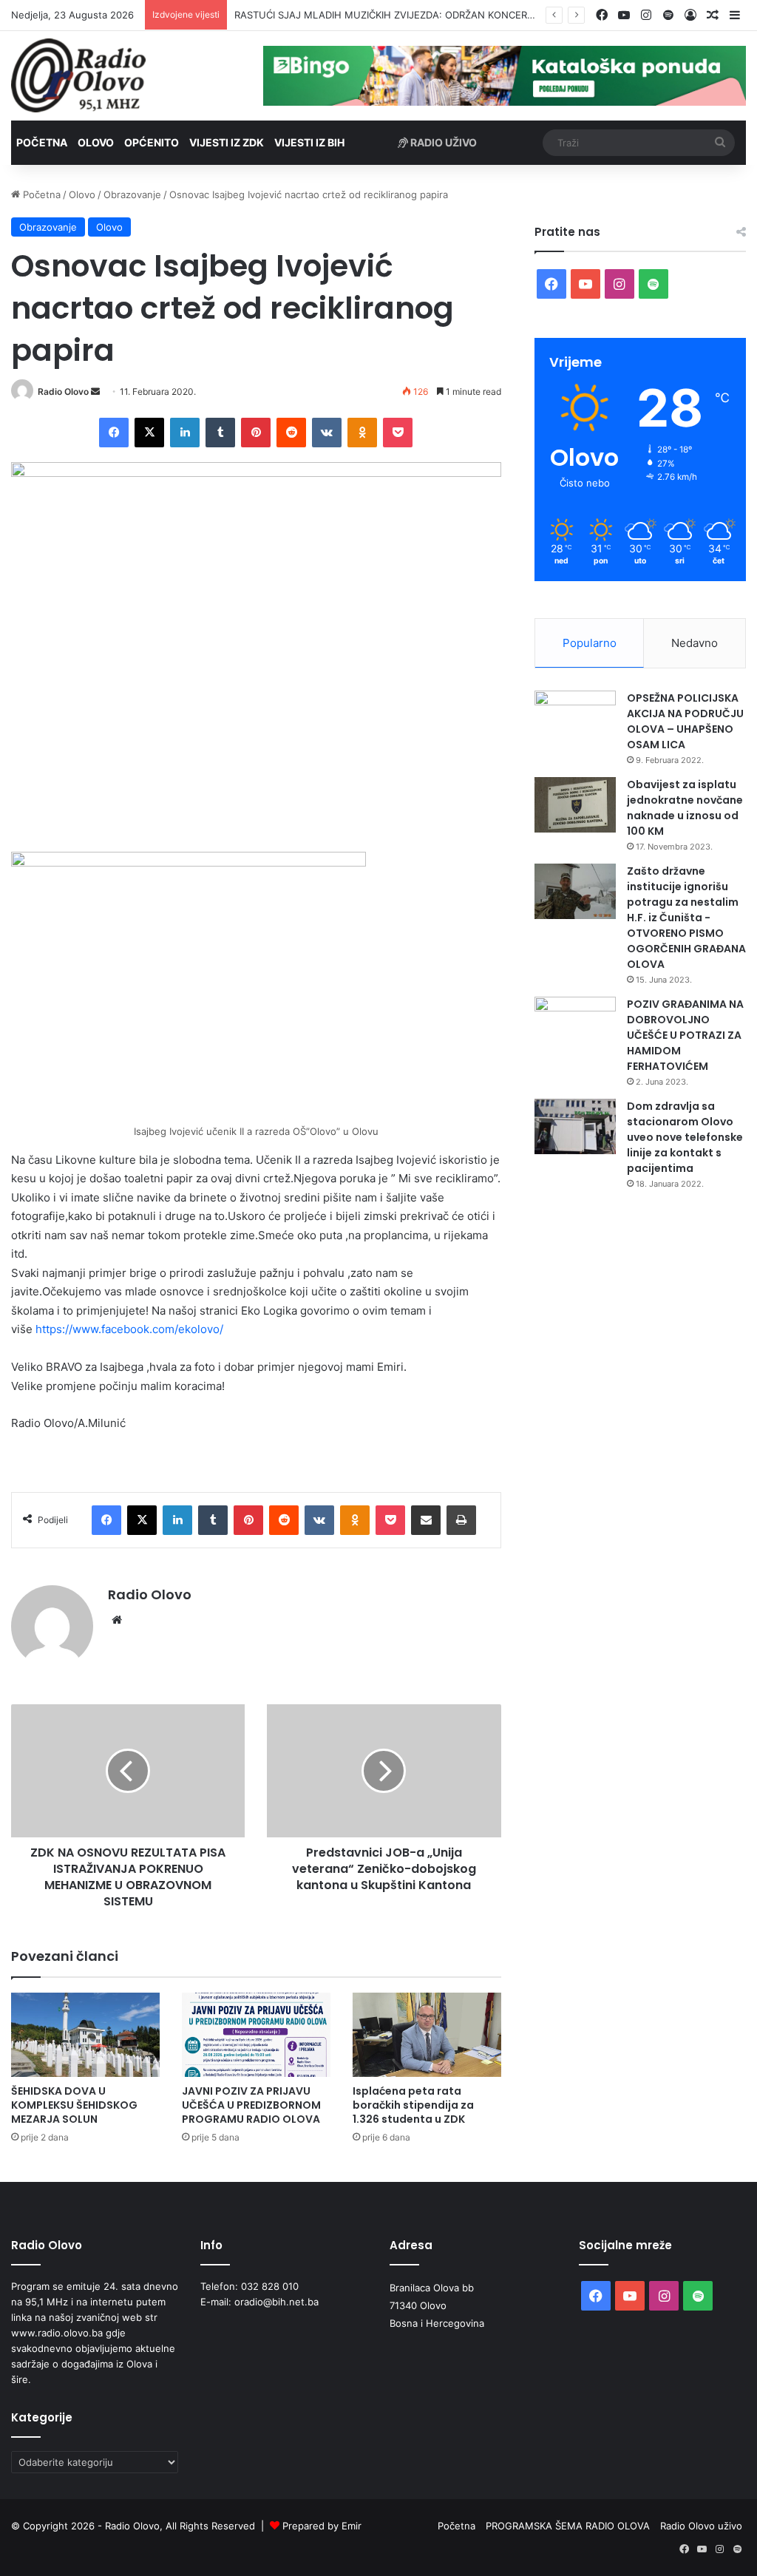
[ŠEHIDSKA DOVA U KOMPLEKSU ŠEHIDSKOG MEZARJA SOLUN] (85, 2034)
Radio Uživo (442, 142)
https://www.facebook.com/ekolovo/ (129, 1329)
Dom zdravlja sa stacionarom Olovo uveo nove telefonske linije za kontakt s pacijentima (685, 1137)
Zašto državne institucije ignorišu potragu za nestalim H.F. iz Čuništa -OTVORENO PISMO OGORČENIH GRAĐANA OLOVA (686, 918)
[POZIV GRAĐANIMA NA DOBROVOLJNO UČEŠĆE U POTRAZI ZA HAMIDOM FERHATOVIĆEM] (575, 1024)
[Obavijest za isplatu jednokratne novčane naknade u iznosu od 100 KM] (575, 805)
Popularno (590, 643)
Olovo (96, 142)
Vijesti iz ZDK (227, 142)
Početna (42, 142)
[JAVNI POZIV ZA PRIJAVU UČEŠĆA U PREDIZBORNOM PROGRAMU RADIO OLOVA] (256, 2034)
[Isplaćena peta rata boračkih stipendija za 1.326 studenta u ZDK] (427, 2034)
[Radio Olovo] (78, 75)
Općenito (152, 142)
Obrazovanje (132, 194)
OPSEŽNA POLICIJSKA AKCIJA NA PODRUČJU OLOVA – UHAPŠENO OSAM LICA (685, 721)
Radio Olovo (63, 392)
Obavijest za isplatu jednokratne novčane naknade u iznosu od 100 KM (685, 808)
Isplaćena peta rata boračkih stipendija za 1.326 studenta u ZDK (413, 2105)
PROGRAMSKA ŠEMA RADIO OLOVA (568, 2526)
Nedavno (695, 643)
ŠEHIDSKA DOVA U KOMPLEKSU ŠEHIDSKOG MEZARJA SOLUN (74, 2105)
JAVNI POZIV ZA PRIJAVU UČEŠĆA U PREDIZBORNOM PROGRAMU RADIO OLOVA (251, 2105)
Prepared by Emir (322, 2526)
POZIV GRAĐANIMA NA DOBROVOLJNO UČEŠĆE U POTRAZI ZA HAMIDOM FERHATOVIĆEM (685, 1035)
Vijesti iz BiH (309, 142)
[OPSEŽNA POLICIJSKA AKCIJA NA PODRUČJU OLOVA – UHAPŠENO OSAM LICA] (575, 718)
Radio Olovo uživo (701, 2526)
